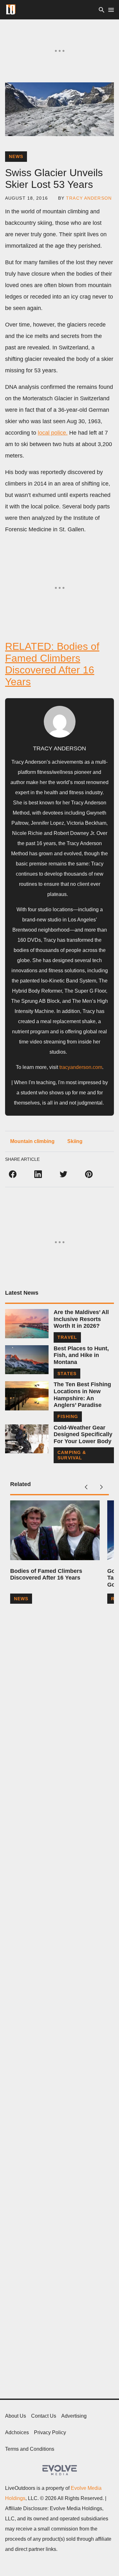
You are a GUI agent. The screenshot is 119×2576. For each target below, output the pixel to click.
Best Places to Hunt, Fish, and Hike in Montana (81, 1355)
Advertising (74, 2416)
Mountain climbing (32, 1141)
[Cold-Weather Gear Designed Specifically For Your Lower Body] (27, 1439)
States (67, 1374)
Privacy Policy (50, 2432)
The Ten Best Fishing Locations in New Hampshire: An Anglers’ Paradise (82, 1395)
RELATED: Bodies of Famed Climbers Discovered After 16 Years (52, 664)
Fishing (68, 1416)
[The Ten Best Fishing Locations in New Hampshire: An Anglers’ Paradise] (27, 1396)
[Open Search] (102, 10)
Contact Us (44, 2416)
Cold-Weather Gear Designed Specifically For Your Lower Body (83, 1434)
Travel (67, 1337)
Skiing (75, 1141)
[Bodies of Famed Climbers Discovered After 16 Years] (55, 1530)
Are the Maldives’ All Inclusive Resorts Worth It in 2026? (81, 1319)
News (16, 156)
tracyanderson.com (81, 1067)
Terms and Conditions (30, 2449)
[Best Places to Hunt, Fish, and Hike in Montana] (27, 1360)
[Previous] (86, 1487)
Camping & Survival (72, 1455)
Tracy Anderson (89, 198)
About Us (16, 2416)
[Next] (101, 1487)
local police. (53, 433)
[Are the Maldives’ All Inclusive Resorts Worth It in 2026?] (27, 1323)
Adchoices (17, 2432)
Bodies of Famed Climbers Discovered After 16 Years (46, 1574)
